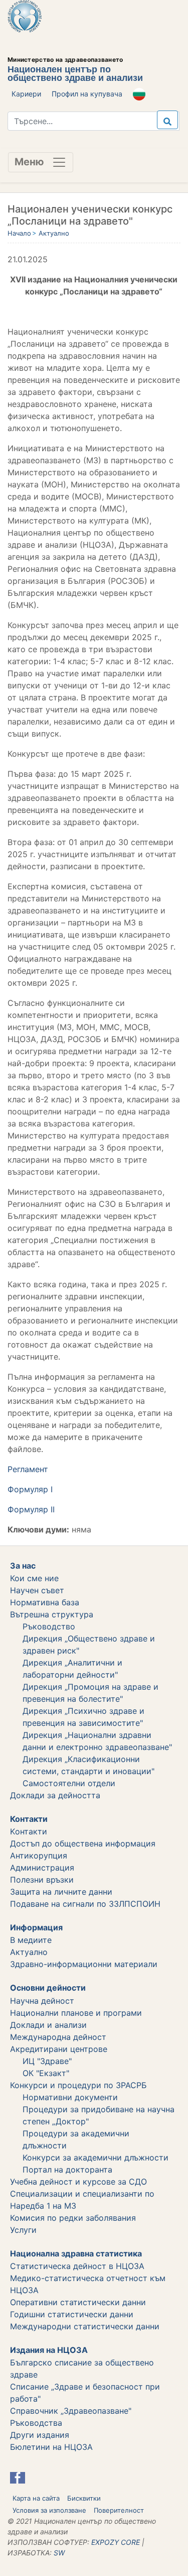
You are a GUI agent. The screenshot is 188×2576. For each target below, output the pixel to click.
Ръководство (49, 1626)
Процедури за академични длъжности (76, 2139)
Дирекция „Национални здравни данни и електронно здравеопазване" (97, 1741)
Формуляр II (31, 1509)
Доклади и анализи (48, 2025)
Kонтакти (29, 1831)
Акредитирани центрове (59, 2049)
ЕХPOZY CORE (116, 2542)
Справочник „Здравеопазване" (71, 2411)
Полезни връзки (42, 1880)
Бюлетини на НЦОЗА (51, 2447)
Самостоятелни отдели (69, 1783)
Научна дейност (42, 2001)
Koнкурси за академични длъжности (96, 2157)
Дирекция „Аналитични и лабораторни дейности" (72, 1669)
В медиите (31, 1940)
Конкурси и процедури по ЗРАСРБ (78, 2085)
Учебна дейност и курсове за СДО (78, 2182)
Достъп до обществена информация (83, 1843)
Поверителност (119, 2510)
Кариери (26, 94)
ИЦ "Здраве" (47, 2061)
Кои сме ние (34, 1578)
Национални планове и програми (76, 2013)
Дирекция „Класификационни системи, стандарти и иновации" (88, 1765)
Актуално (54, 233)
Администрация (42, 1868)
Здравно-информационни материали (84, 1964)
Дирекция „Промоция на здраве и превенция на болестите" (90, 1693)
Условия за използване (49, 2510)
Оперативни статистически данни (78, 2302)
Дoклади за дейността (55, 1795)
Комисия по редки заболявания (73, 2218)
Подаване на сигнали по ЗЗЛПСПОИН (85, 1904)
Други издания (40, 2435)
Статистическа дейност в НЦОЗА (77, 2266)
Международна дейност (58, 2037)
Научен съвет (37, 1590)
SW (59, 2553)
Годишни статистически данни (72, 2314)
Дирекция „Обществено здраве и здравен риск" (89, 1644)
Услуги (23, 2230)
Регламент (28, 1469)
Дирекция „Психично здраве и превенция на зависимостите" (83, 1717)
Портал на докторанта (67, 2170)
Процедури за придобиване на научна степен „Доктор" (99, 2115)
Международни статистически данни (85, 2326)
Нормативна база (45, 1602)
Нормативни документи (70, 2097)
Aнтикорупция (39, 1856)
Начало (19, 233)
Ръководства (36, 2423)
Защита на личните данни (61, 1892)
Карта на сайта (36, 2498)
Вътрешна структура (52, 1614)
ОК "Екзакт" (46, 2073)
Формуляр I (30, 1489)
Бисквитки (84, 2498)
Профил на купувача (87, 94)
